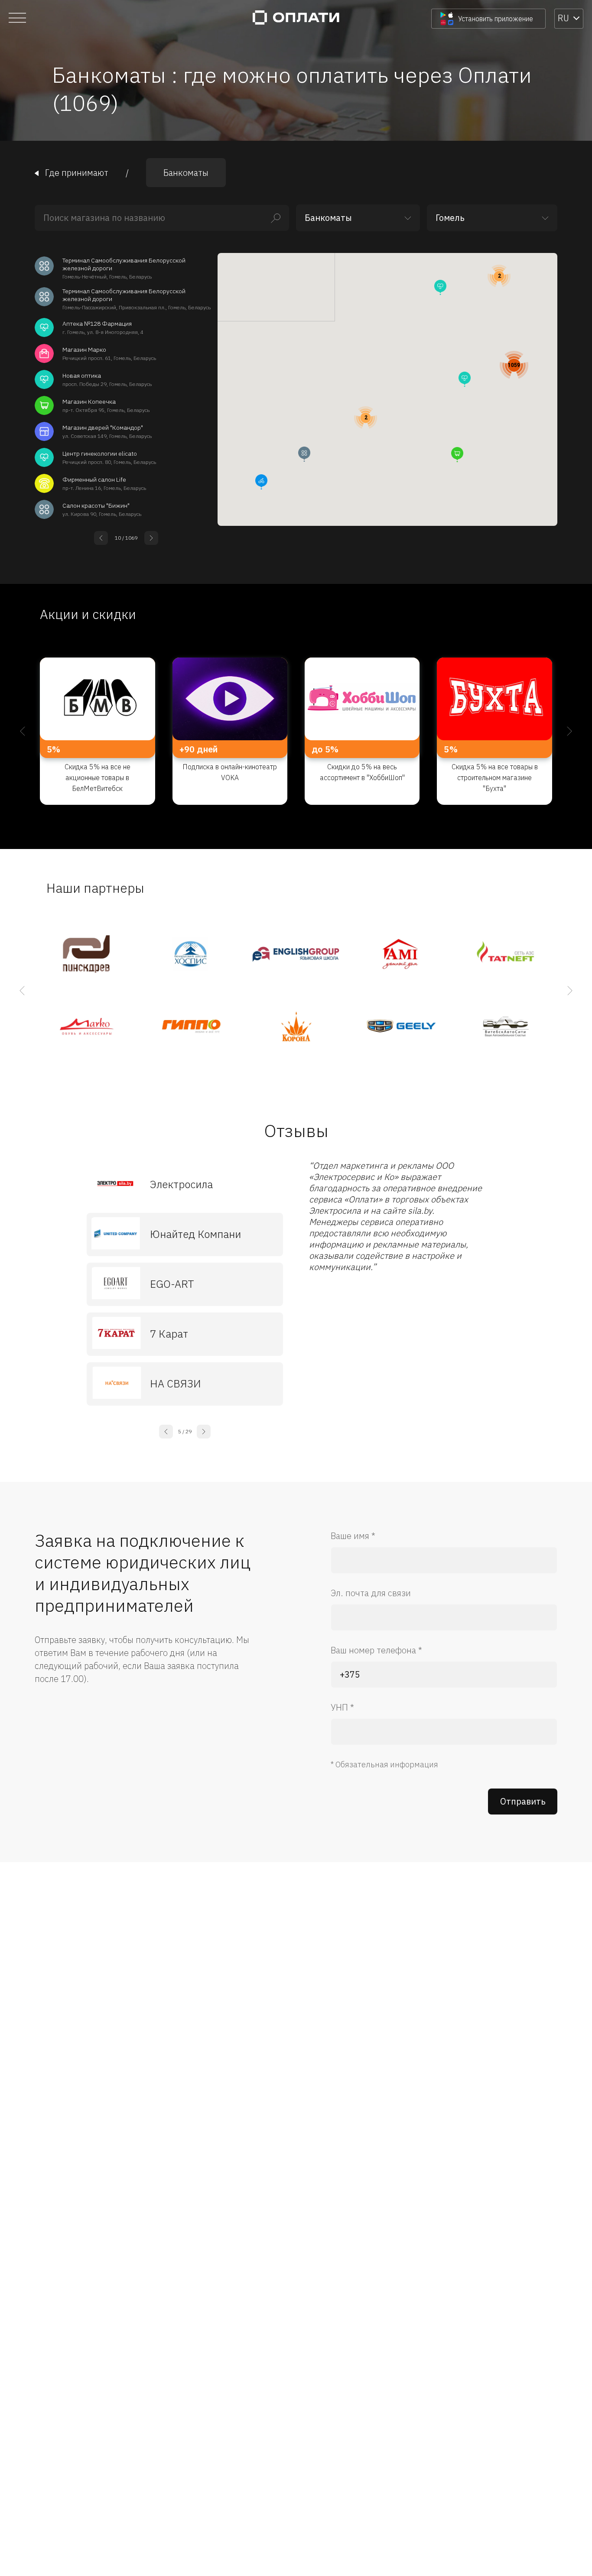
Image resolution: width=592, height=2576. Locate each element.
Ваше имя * (353, 1536)
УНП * (342, 1707)
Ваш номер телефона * (376, 1650)
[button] (457, 455)
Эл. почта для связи (371, 1593)
